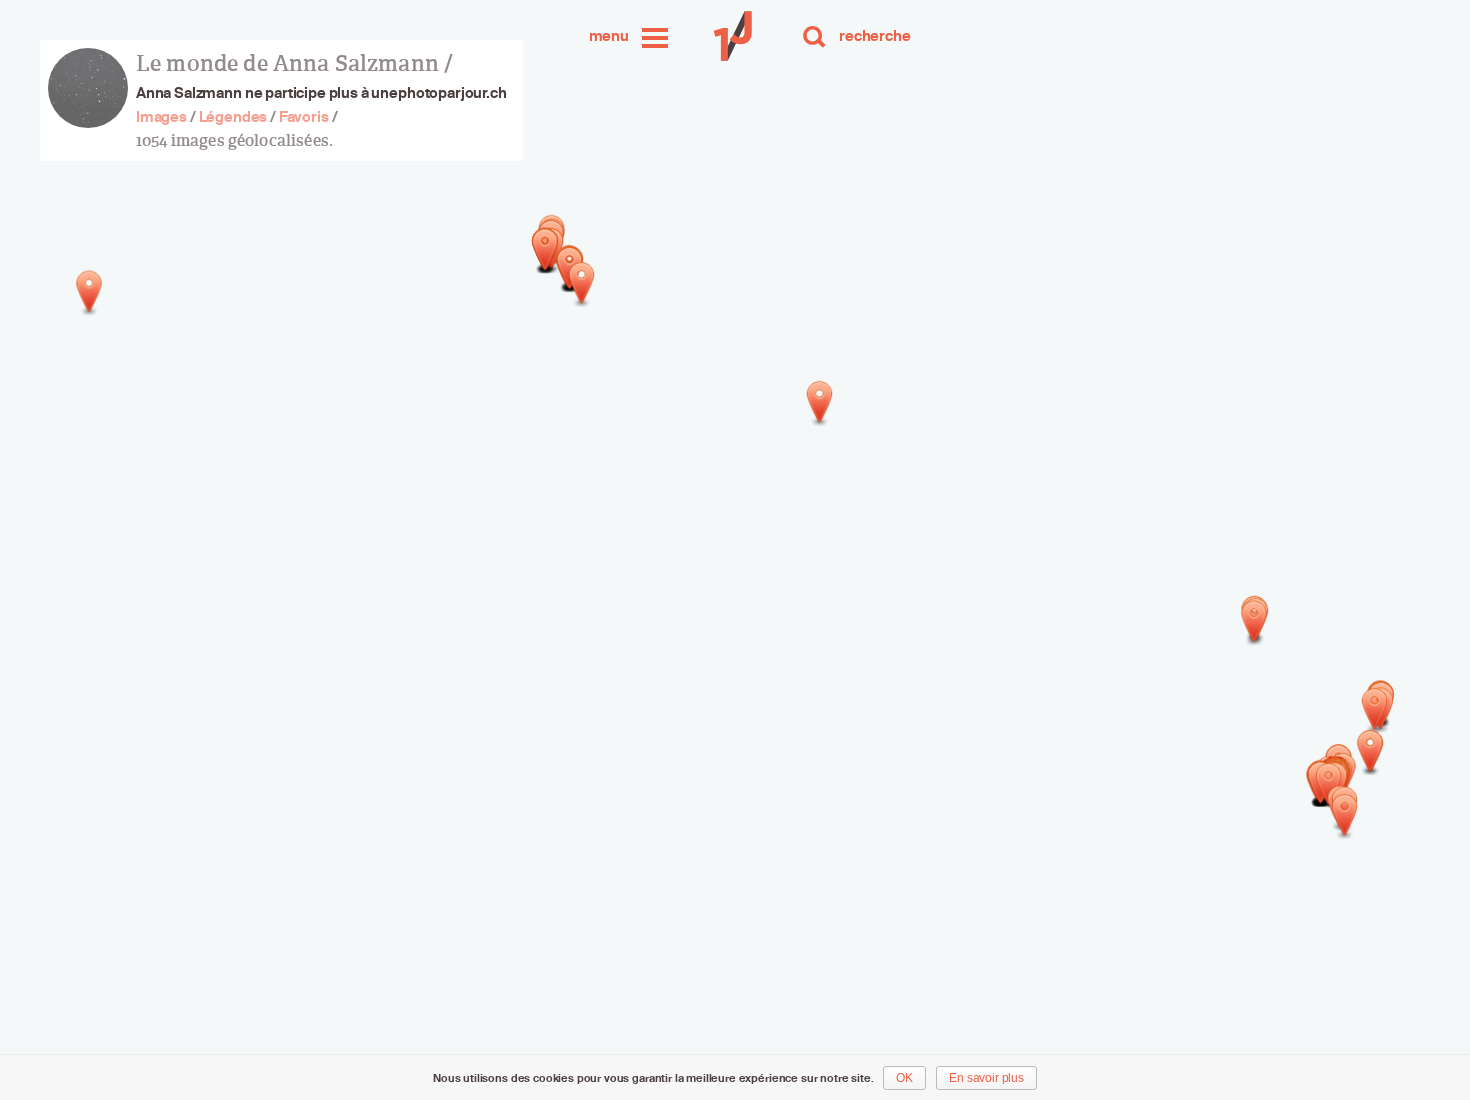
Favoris (304, 116)
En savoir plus (986, 1078)
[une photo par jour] (735, 36)
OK (904, 1078)
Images (161, 116)
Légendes (233, 116)
